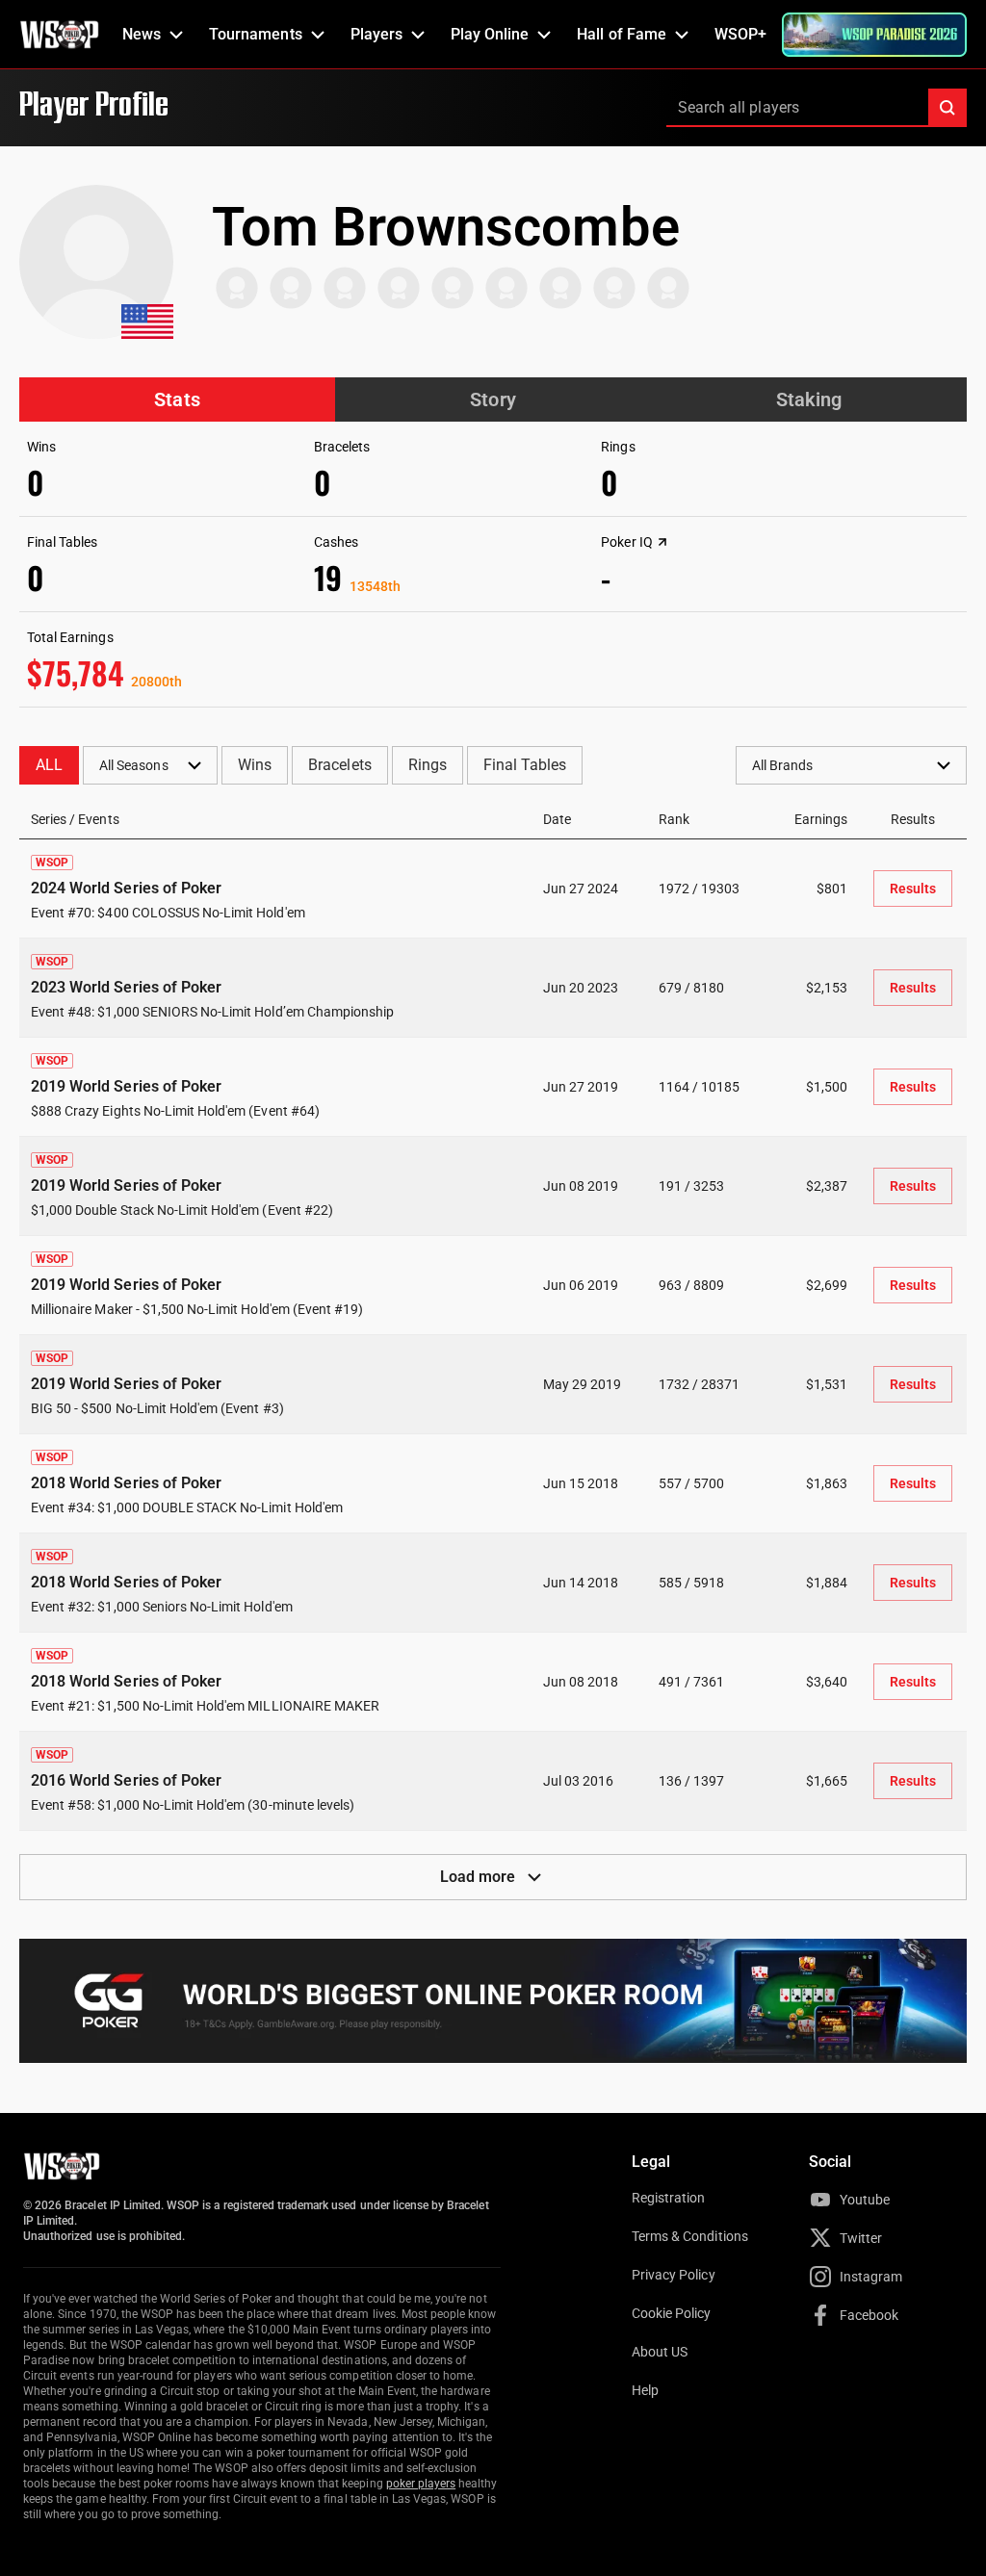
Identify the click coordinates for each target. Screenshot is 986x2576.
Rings (428, 765)
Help (645, 2390)
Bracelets (339, 765)
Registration (668, 2198)
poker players (421, 2484)
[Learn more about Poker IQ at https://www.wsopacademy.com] (662, 542)
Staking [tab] (809, 399)
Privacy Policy (674, 2275)
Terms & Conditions (690, 2236)
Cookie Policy (672, 2313)
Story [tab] (493, 399)
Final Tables (525, 765)
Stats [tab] (177, 399)
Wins (255, 765)
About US (660, 2352)
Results (913, 889)
